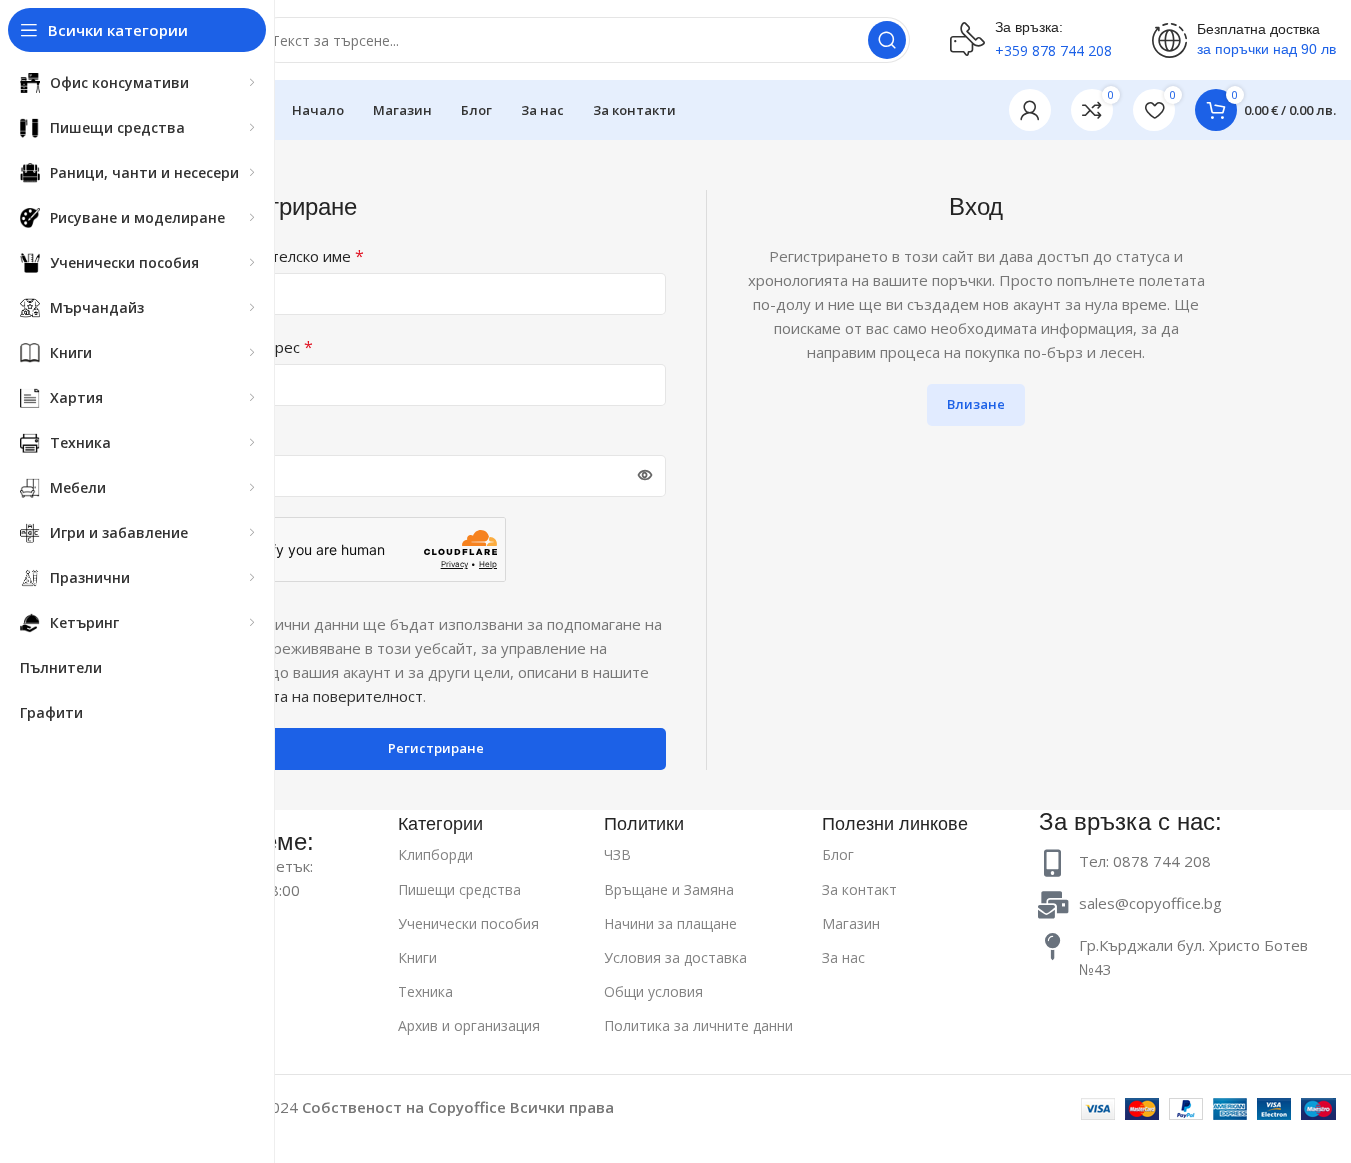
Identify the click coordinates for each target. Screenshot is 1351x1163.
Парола (239, 438)
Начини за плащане (670, 923)
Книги (417, 957)
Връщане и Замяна (669, 889)
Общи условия (653, 991)
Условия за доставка (675, 957)
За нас (843, 957)
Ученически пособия (468, 923)
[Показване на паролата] (645, 476)
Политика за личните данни (698, 1025)
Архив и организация (469, 1025)
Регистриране (436, 748)
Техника (425, 991)
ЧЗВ (617, 854)
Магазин (851, 923)
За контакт (859, 889)
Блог (838, 854)
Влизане (976, 404)
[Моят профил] (1030, 110)
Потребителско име (285, 256)
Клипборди (435, 854)
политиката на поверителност (314, 696)
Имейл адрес (259, 347)
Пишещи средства (459, 889)
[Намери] (887, 40)
